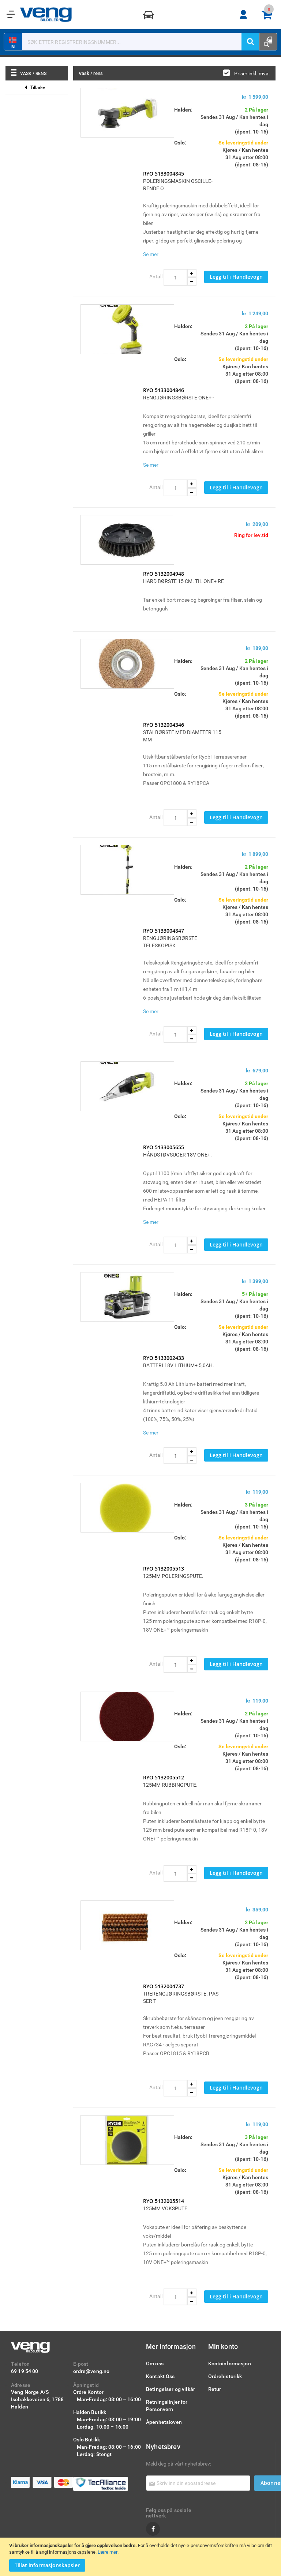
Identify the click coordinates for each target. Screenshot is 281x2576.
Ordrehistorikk (225, 2376)
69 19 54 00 (25, 2371)
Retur (215, 2389)
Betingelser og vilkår (171, 2389)
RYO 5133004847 (164, 931)
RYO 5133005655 (164, 1147)
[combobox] (136, 42)
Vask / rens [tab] (33, 73)
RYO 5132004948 (164, 574)
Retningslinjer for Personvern (167, 2405)
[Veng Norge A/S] (46, 15)
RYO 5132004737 (164, 1986)
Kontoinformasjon (230, 2363)
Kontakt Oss (160, 2376)
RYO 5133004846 (164, 390)
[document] (141, 2557)
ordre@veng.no (91, 2371)
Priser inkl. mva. (252, 73)
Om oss (155, 2363)
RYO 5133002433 (164, 1358)
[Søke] (250, 42)
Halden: (183, 110)
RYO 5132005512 (164, 1777)
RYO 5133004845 (164, 174)
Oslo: (180, 142)
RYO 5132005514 (164, 2201)
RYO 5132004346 (164, 725)
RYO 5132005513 (164, 1569)
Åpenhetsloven (164, 2422)
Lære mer (108, 2552)
